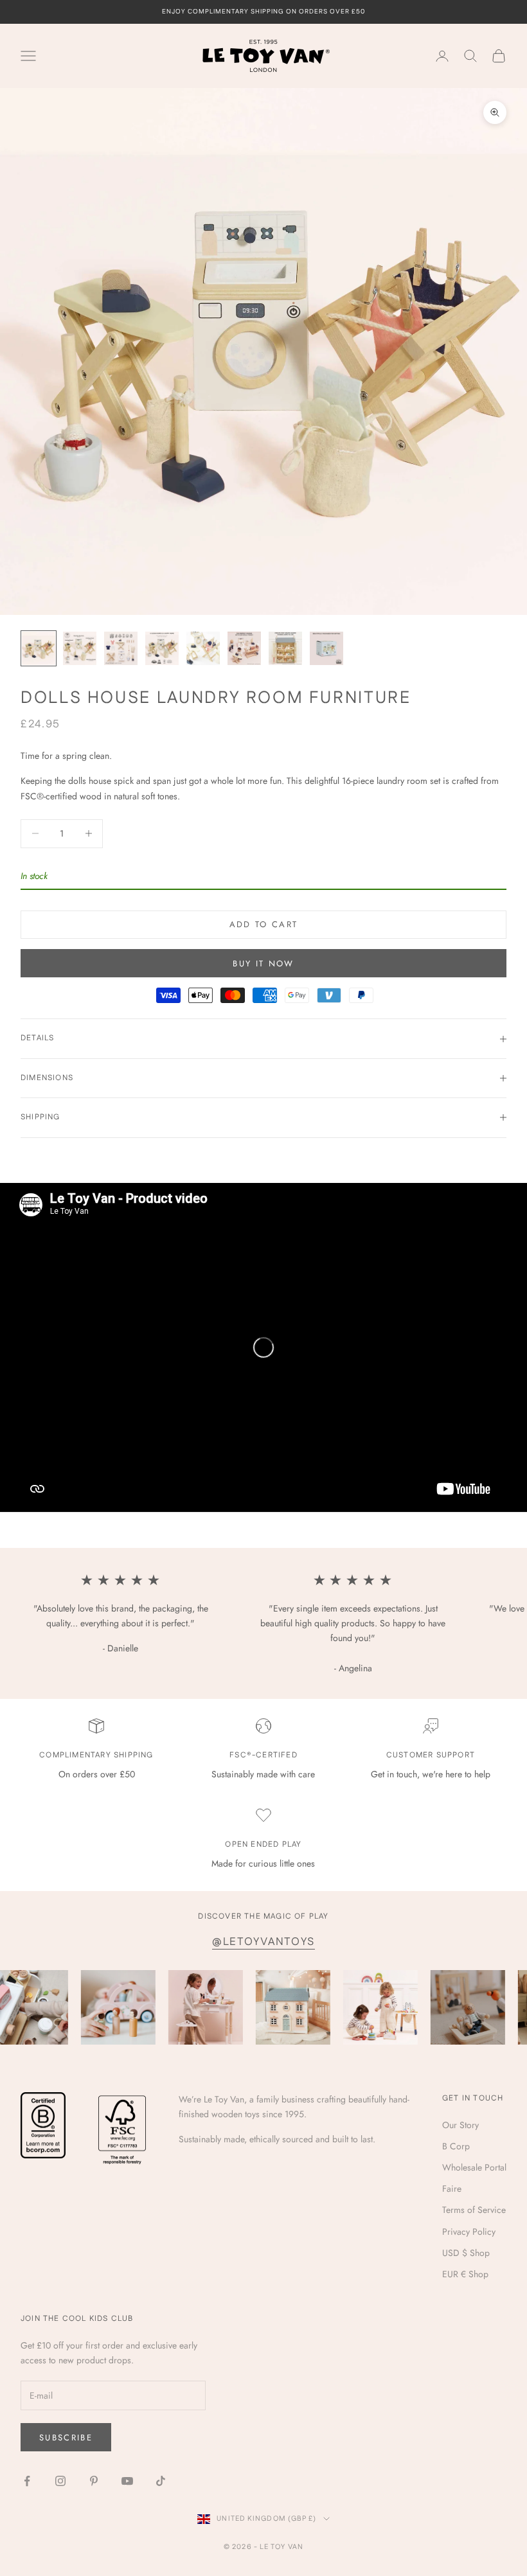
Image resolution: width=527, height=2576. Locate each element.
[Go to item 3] (121, 648)
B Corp (456, 2146)
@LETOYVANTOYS (263, 1942)
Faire (452, 2189)
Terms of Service (474, 2210)
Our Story (460, 2125)
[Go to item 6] (244, 648)
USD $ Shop (466, 2253)
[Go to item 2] (80, 648)
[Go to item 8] (326, 648)
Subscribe (66, 2438)
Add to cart (264, 924)
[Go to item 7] (285, 648)
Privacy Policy (469, 2232)
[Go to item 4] (162, 648)
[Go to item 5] (203, 648)
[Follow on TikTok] (161, 2481)
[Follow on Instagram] (60, 2481)
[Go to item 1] (39, 648)
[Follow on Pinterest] (94, 2481)
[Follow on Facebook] (27, 2481)
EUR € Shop (465, 2274)
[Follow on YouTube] (127, 2481)
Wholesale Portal (474, 2167)
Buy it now (263, 964)
